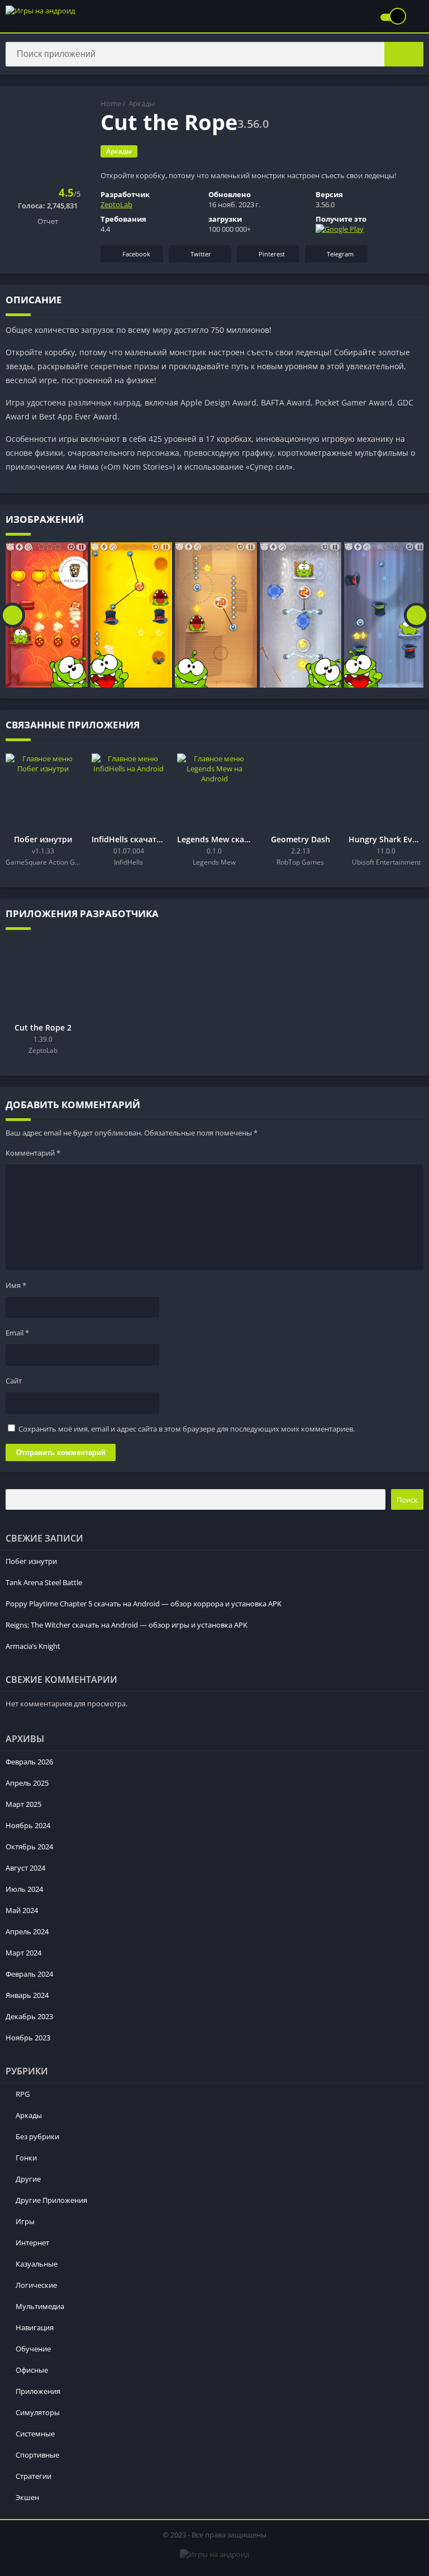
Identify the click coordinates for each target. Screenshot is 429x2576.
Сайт (14, 1381)
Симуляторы (38, 2412)
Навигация (35, 2327)
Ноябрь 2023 (28, 2038)
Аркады (142, 103)
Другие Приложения (51, 2200)
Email (17, 1333)
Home (111, 103)
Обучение (33, 2349)
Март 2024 (23, 1953)
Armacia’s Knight (33, 1646)
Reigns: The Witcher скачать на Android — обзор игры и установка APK (127, 1625)
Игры (25, 2221)
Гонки (26, 2158)
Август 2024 (25, 1868)
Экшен (27, 2497)
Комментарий (33, 1153)
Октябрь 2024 (29, 1847)
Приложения (38, 2391)
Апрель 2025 (27, 1783)
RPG (23, 2094)
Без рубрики (37, 2136)
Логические (36, 2285)
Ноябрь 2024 (28, 1825)
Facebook (136, 254)
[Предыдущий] (13, 615)
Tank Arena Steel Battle (44, 1582)
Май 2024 (22, 1910)
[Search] (404, 54)
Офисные (32, 2370)
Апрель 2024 (27, 1931)
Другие (28, 2179)
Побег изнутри (31, 1561)
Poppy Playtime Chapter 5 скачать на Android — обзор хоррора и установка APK (144, 1604)
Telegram (340, 254)
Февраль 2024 (29, 1974)
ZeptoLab (116, 204)
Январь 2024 (27, 1995)
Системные (35, 2434)
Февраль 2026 (29, 1762)
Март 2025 (23, 1804)
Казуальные (37, 2264)
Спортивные (37, 2455)
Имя (16, 1285)
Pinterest (272, 254)
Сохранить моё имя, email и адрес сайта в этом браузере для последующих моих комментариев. (187, 1429)
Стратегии (34, 2476)
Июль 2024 (24, 1889)
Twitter (201, 254)
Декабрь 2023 (29, 2016)
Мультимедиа (40, 2306)
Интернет (32, 2243)
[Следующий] (416, 615)
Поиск (407, 1500)
